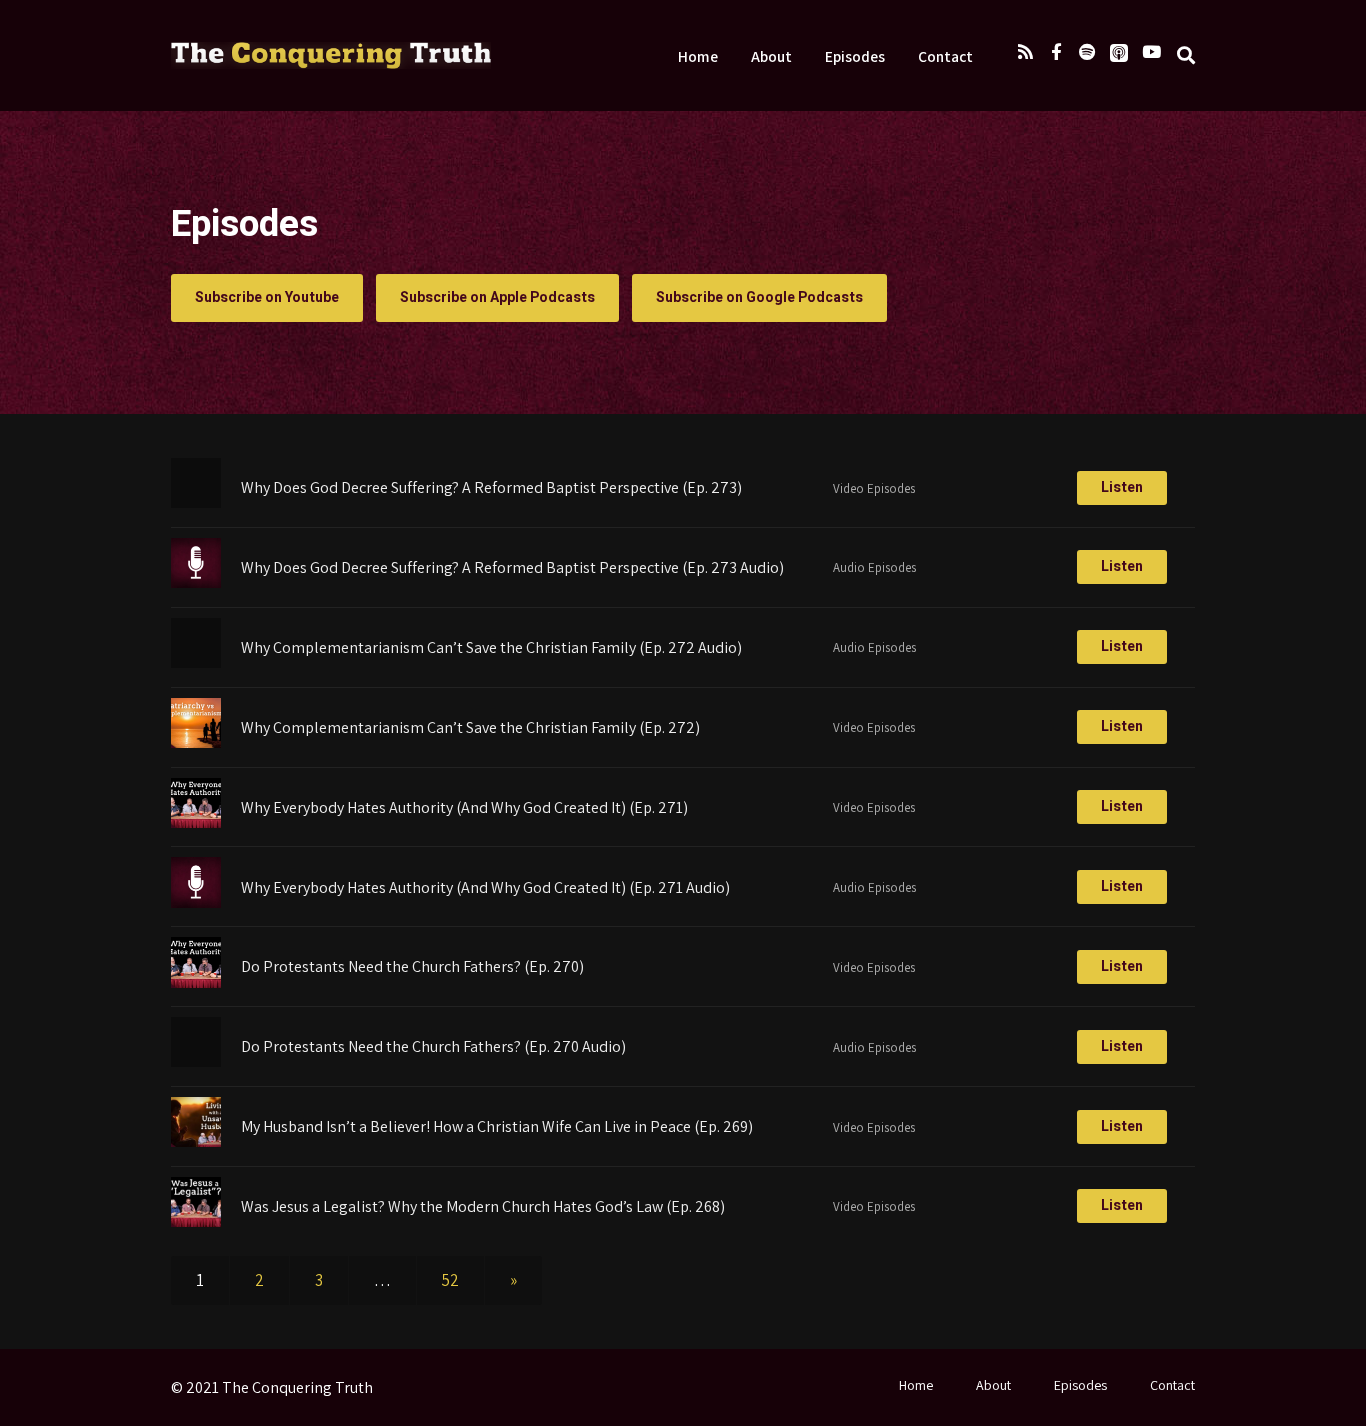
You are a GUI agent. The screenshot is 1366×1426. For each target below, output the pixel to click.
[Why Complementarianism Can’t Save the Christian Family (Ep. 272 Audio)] (196, 662)
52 (450, 1280)
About (771, 56)
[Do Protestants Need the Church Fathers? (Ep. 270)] (196, 982)
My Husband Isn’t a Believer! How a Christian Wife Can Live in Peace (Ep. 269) (497, 1126)
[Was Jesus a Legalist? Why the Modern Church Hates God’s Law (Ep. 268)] (196, 1221)
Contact (945, 56)
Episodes (855, 56)
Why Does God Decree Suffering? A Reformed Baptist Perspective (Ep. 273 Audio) (512, 567)
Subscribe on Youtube (267, 297)
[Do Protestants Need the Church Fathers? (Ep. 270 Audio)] (196, 1061)
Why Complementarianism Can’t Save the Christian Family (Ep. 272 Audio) (491, 647)
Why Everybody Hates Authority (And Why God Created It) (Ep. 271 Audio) (485, 887)
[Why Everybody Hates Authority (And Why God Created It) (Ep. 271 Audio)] (196, 902)
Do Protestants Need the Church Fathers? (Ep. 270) (412, 966)
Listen (1122, 487)
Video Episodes (874, 488)
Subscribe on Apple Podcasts (497, 297)
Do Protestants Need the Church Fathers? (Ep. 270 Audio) (433, 1046)
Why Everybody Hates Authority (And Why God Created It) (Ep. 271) (464, 807)
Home (698, 56)
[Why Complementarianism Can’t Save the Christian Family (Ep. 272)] (196, 742)
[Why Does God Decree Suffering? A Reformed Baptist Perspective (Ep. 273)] (196, 502)
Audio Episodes (874, 567)
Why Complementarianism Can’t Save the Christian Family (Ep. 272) (470, 727)
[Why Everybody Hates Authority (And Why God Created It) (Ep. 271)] (196, 822)
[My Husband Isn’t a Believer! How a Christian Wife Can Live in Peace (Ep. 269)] (196, 1141)
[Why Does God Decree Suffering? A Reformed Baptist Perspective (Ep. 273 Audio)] (196, 582)
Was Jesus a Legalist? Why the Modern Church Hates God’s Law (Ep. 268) (483, 1206)
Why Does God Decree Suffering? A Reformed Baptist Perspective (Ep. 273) (491, 487)
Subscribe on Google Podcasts (759, 297)
